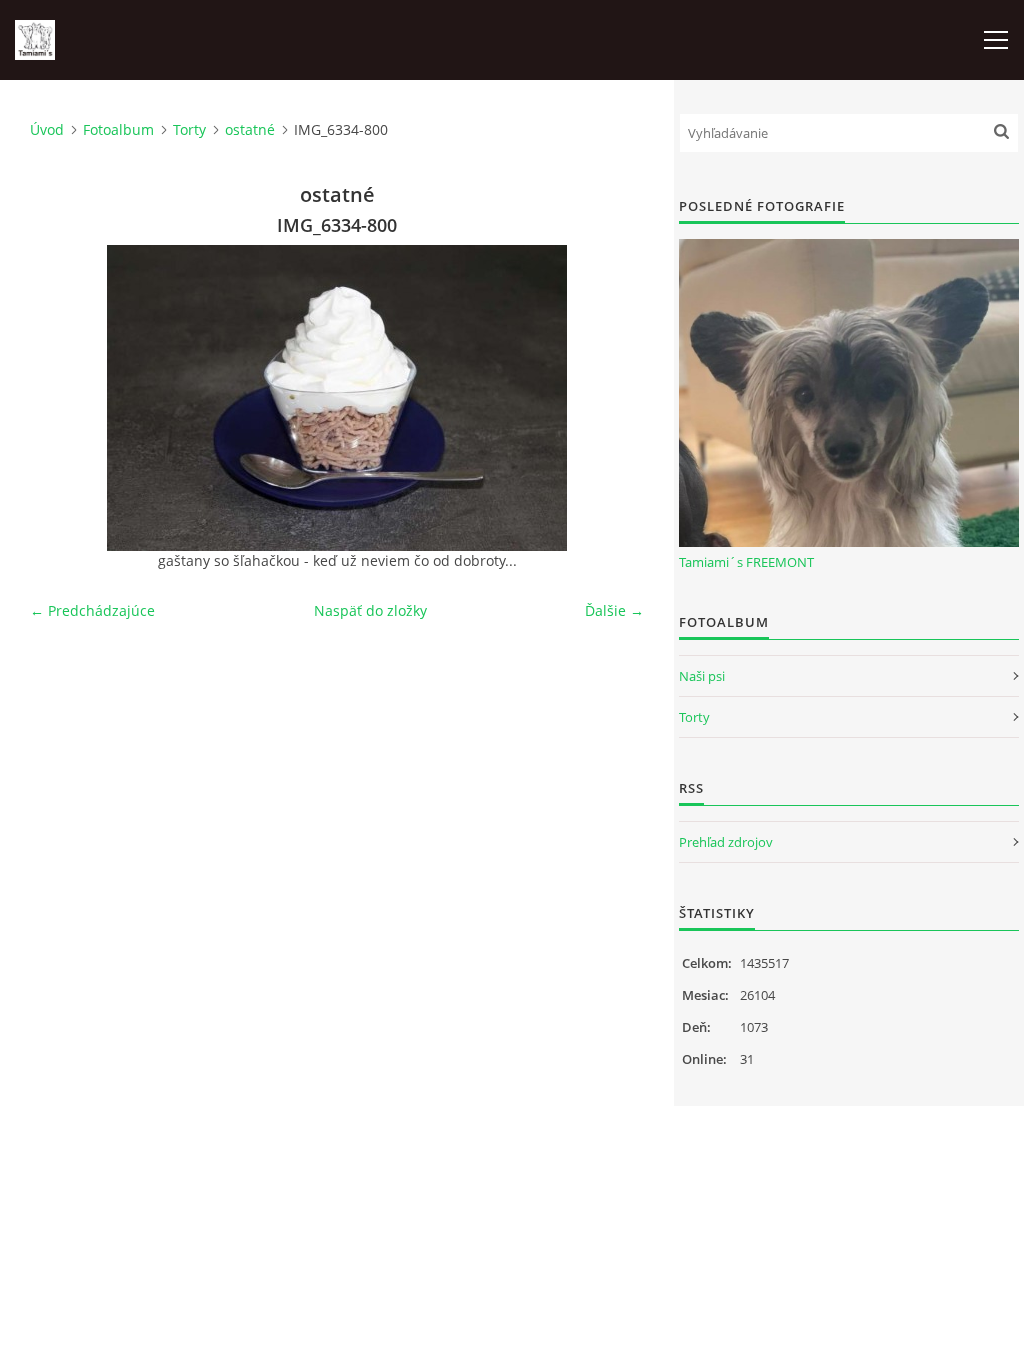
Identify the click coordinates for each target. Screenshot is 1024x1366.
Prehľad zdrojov (726, 842)
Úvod (47, 129)
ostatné (250, 129)
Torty (189, 129)
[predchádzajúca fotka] (62, 398)
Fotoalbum (118, 129)
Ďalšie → (614, 610)
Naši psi (702, 676)
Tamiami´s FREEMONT (746, 562)
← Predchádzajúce (92, 610)
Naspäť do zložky (370, 610)
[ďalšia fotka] (611, 398)
